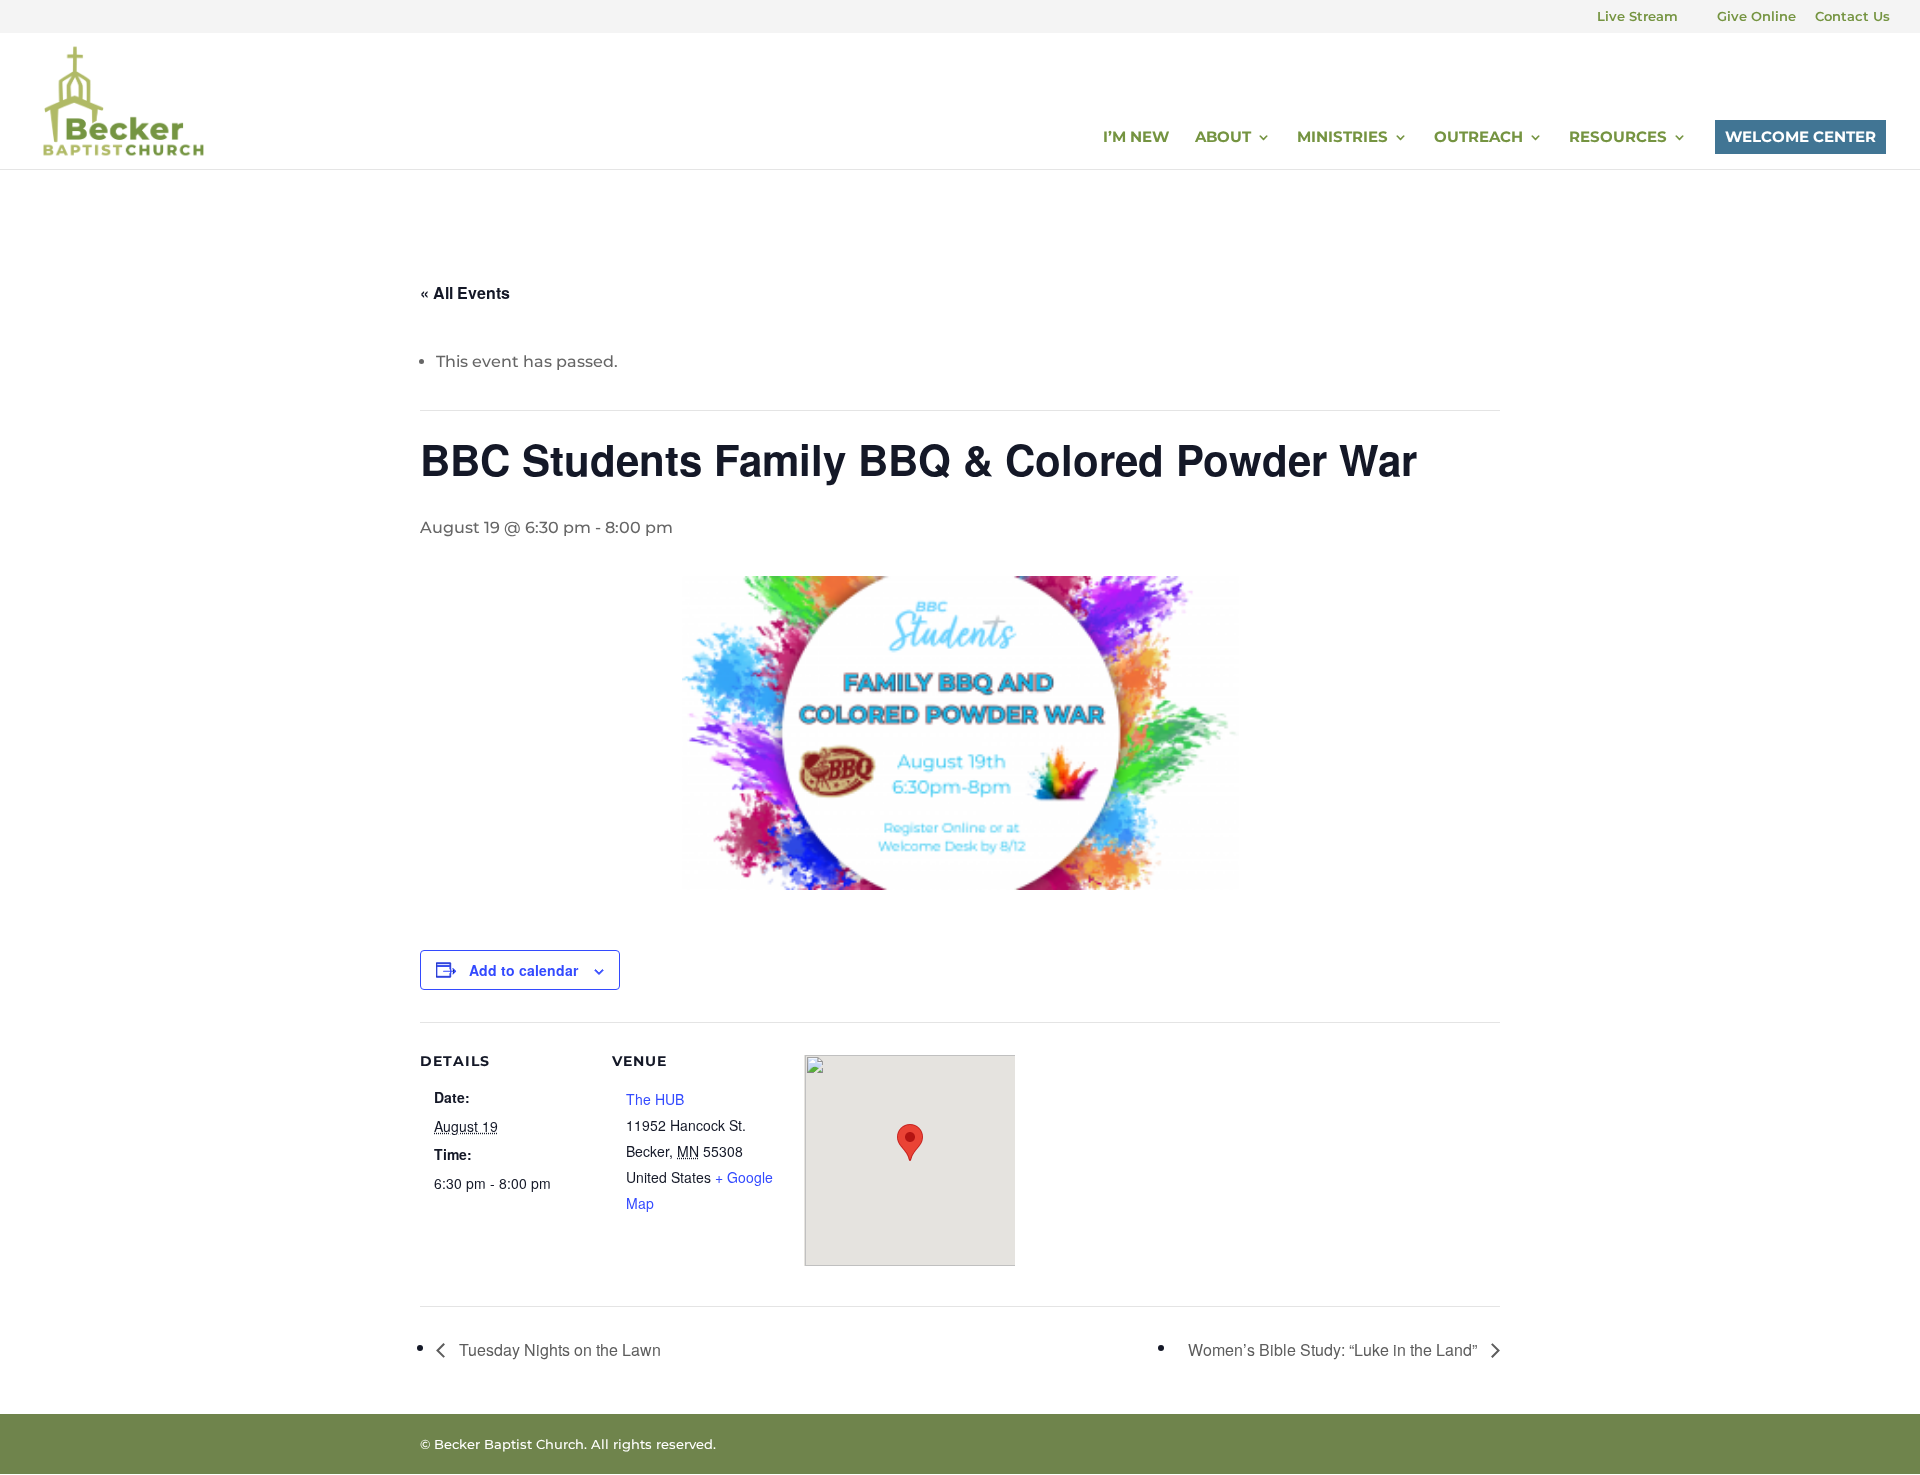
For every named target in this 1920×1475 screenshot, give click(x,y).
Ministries (1342, 138)
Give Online (1756, 17)
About (1223, 138)
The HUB (655, 1099)
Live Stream (1637, 17)
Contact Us (1852, 17)
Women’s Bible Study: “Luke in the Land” (1334, 1349)
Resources (1618, 138)
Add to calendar (523, 970)
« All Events (465, 292)
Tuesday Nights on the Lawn (558, 1349)
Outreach (1478, 138)
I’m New (1136, 138)
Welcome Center (1800, 136)
